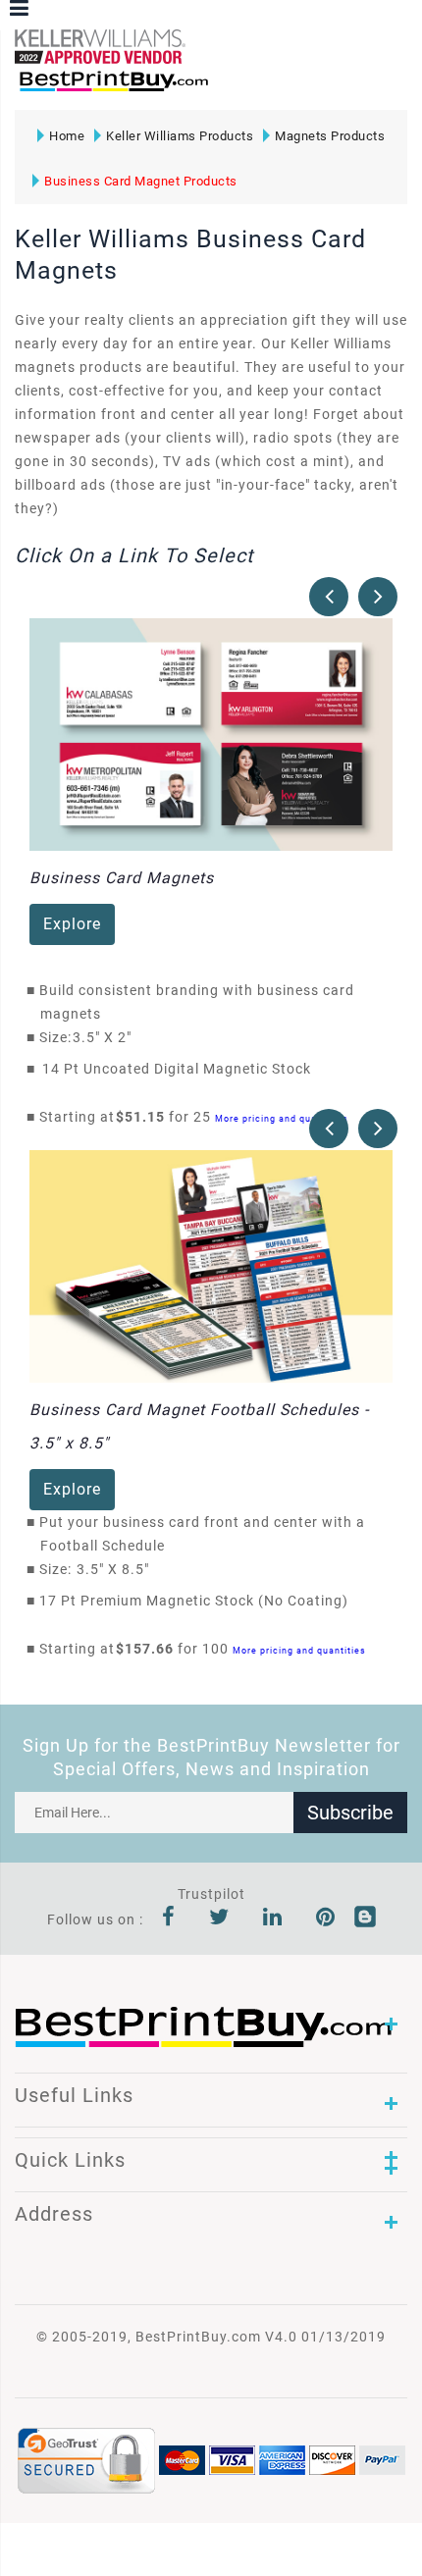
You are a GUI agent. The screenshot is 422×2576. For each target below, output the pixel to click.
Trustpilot (211, 1894)
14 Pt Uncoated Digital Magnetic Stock (177, 1069)
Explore (72, 924)
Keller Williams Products (180, 136)
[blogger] (365, 1919)
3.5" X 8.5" (118, 1569)
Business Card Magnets (122, 878)
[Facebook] (169, 1919)
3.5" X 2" (107, 1037)
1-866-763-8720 (246, 90)
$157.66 (150, 1649)
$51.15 (146, 1117)
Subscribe (350, 1813)
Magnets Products (330, 136)
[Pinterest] (326, 1919)
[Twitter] (219, 1919)
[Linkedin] (273, 1919)
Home (67, 136)
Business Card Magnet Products (141, 181)
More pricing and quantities (282, 1118)
